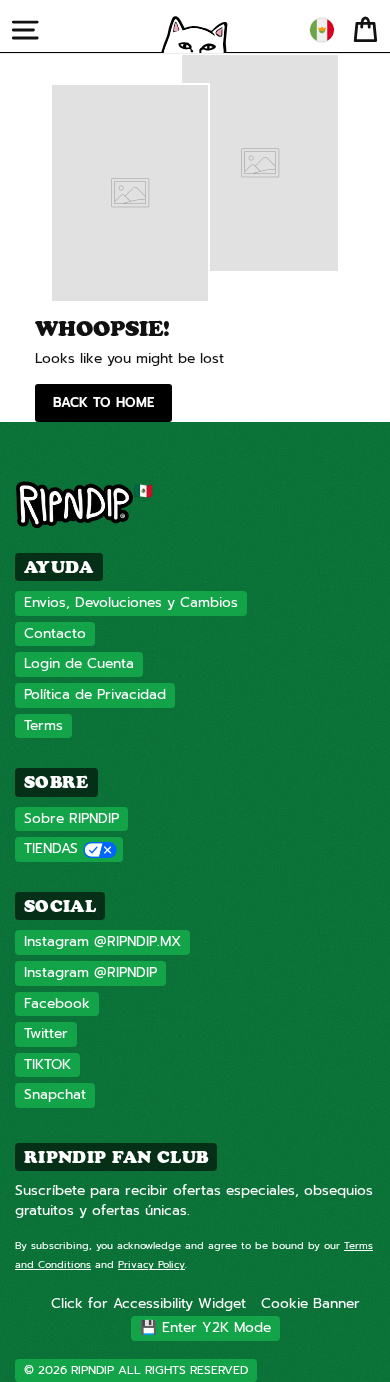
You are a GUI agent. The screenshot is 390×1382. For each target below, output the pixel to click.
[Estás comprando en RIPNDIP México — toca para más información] (322, 30)
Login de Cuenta (79, 663)
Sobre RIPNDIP (71, 818)
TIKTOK (47, 1064)
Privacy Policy (151, 1264)
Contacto (55, 633)
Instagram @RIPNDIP (90, 972)
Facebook (57, 1003)
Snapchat (55, 1094)
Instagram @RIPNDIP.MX (102, 941)
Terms (43, 725)
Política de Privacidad (95, 694)
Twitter (46, 1033)
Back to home (103, 402)
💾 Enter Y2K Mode (205, 1327)
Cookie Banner (310, 1303)
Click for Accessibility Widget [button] (148, 1303)
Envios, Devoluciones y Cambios (131, 602)
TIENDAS (51, 848)
